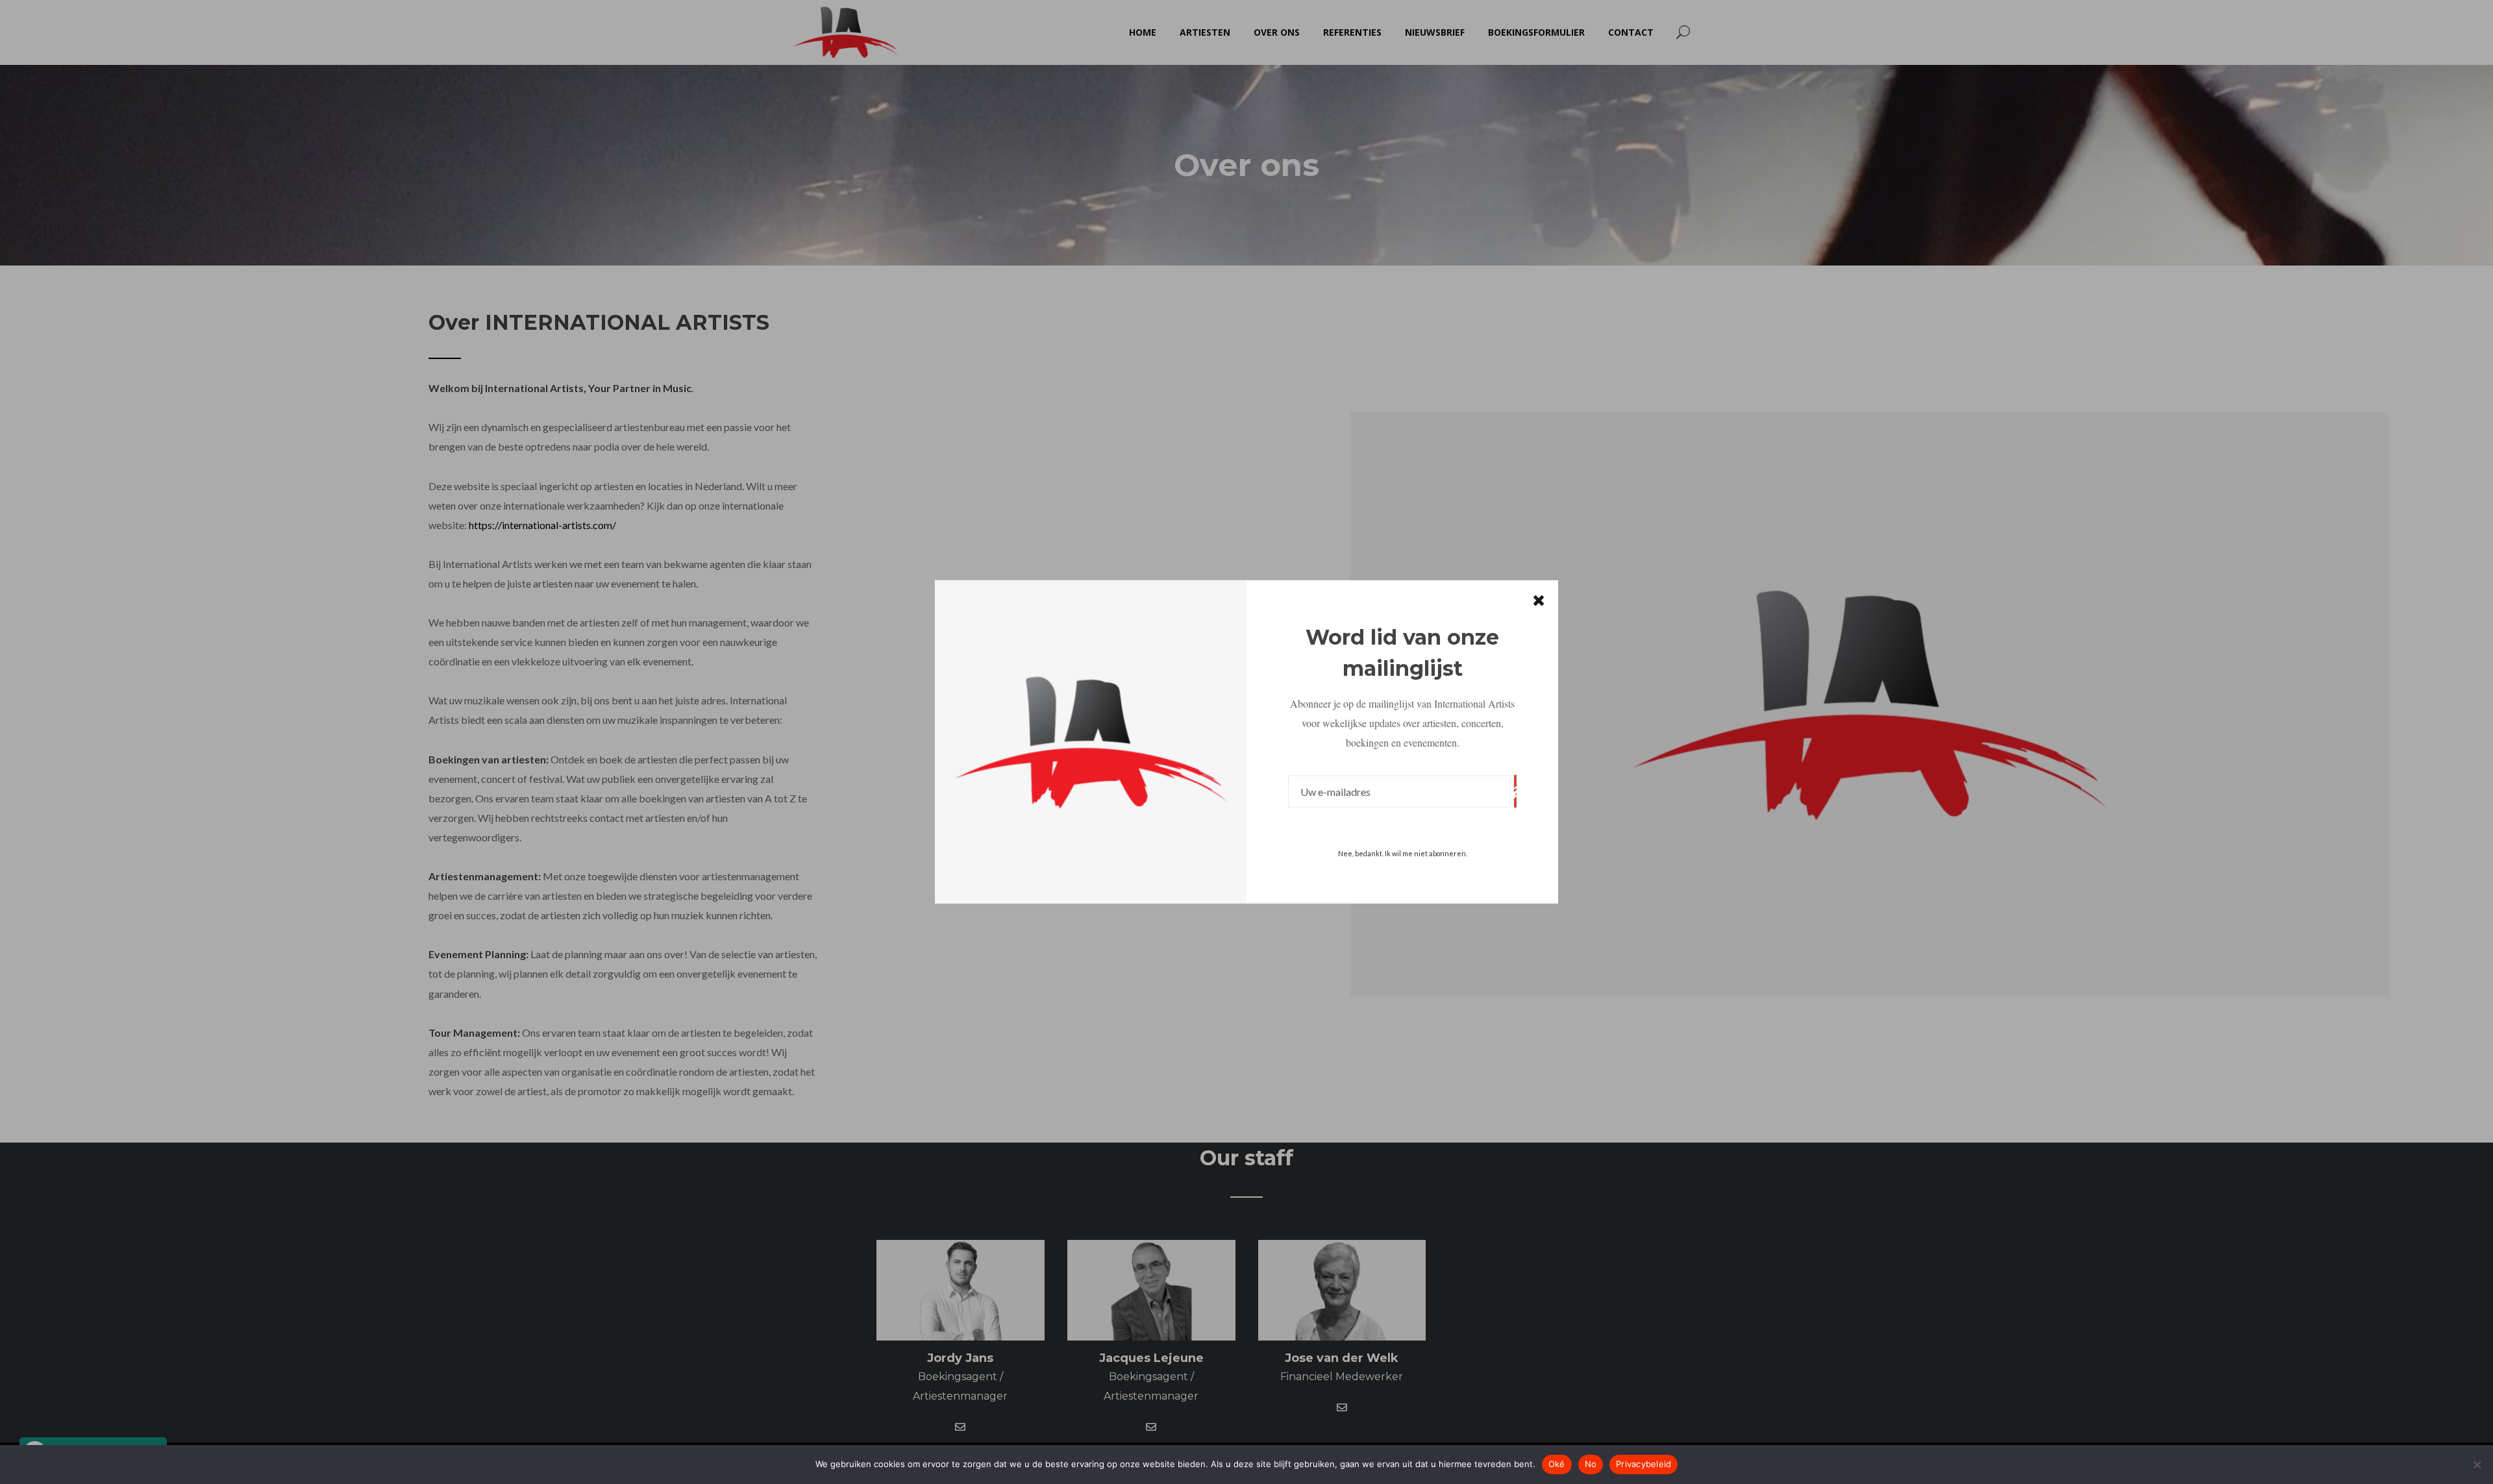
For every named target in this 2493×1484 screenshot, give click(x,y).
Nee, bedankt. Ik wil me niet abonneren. (1403, 853)
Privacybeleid (1643, 1464)
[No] (2477, 1465)
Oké (1557, 1464)
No (1591, 1464)
